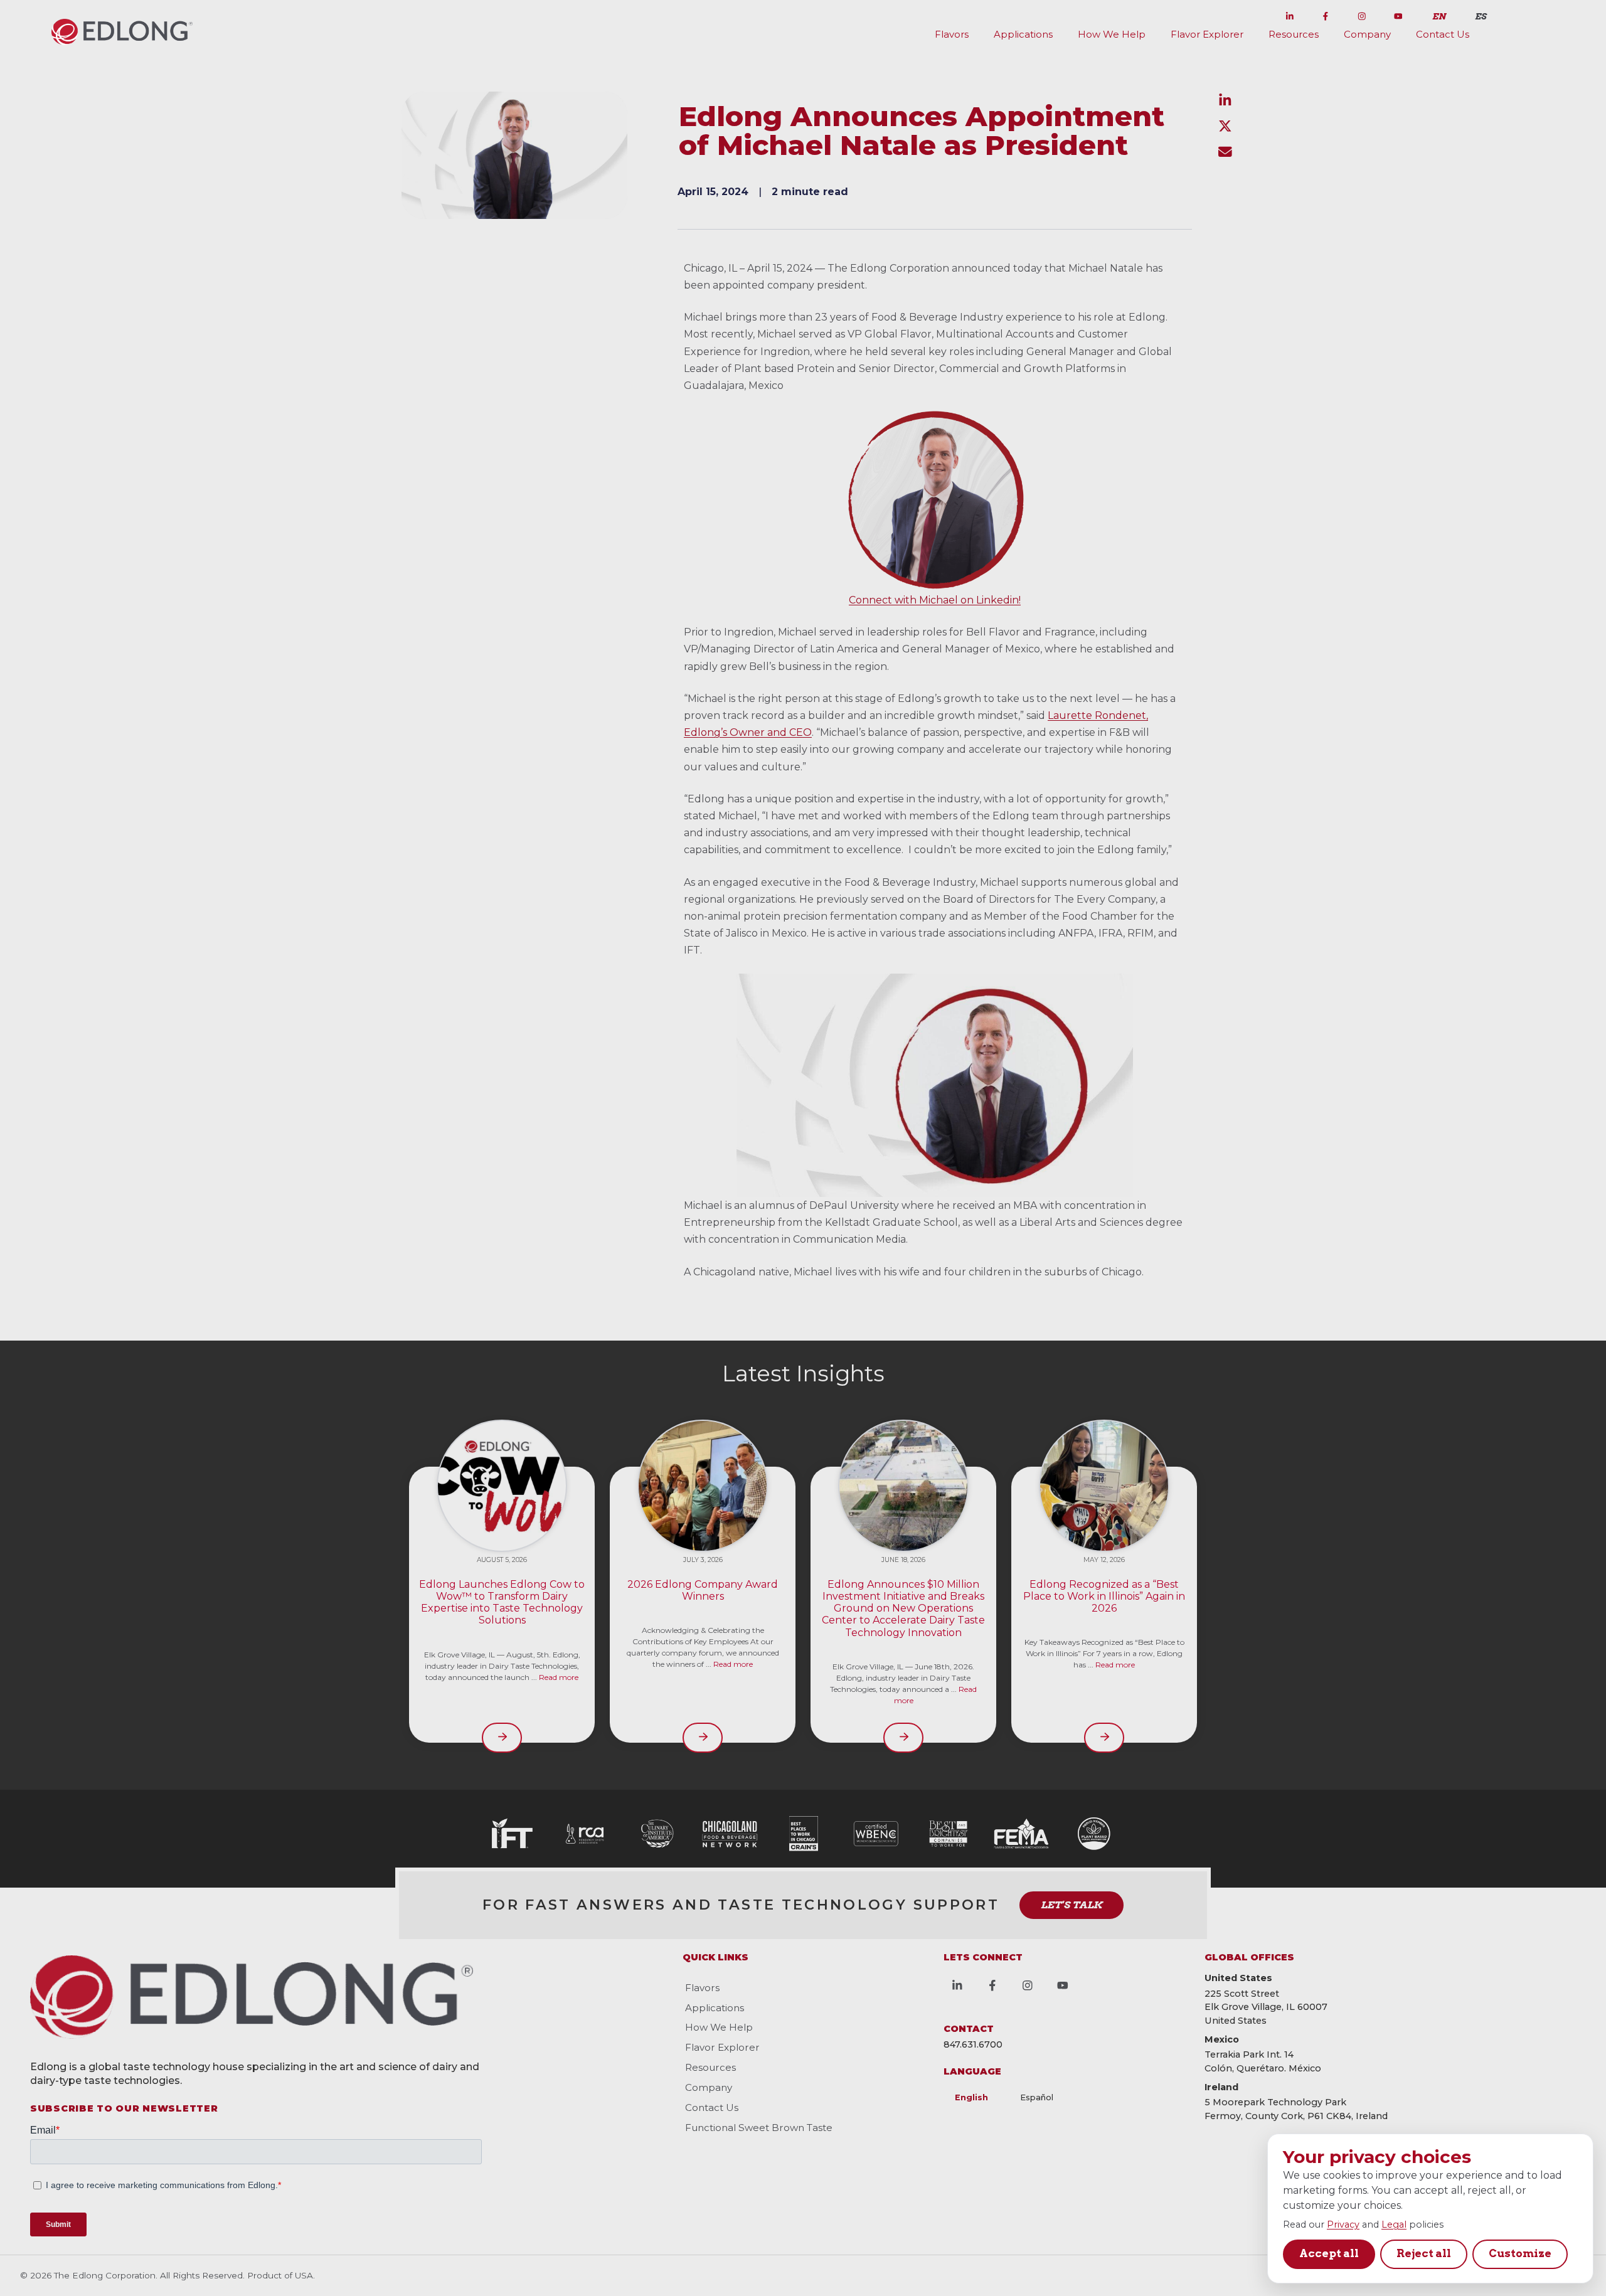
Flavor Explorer (1207, 34)
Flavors (952, 34)
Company (1367, 34)
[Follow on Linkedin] (1290, 14)
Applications (1023, 34)
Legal (1394, 2224)
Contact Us (1443, 34)
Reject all (1424, 2253)
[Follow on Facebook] (1326, 14)
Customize (1520, 2253)
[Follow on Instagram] (1362, 14)
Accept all (1329, 2253)
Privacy (1343, 2224)
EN (1439, 16)
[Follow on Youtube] (1398, 14)
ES (1481, 16)
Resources (1294, 34)
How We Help (1112, 34)
